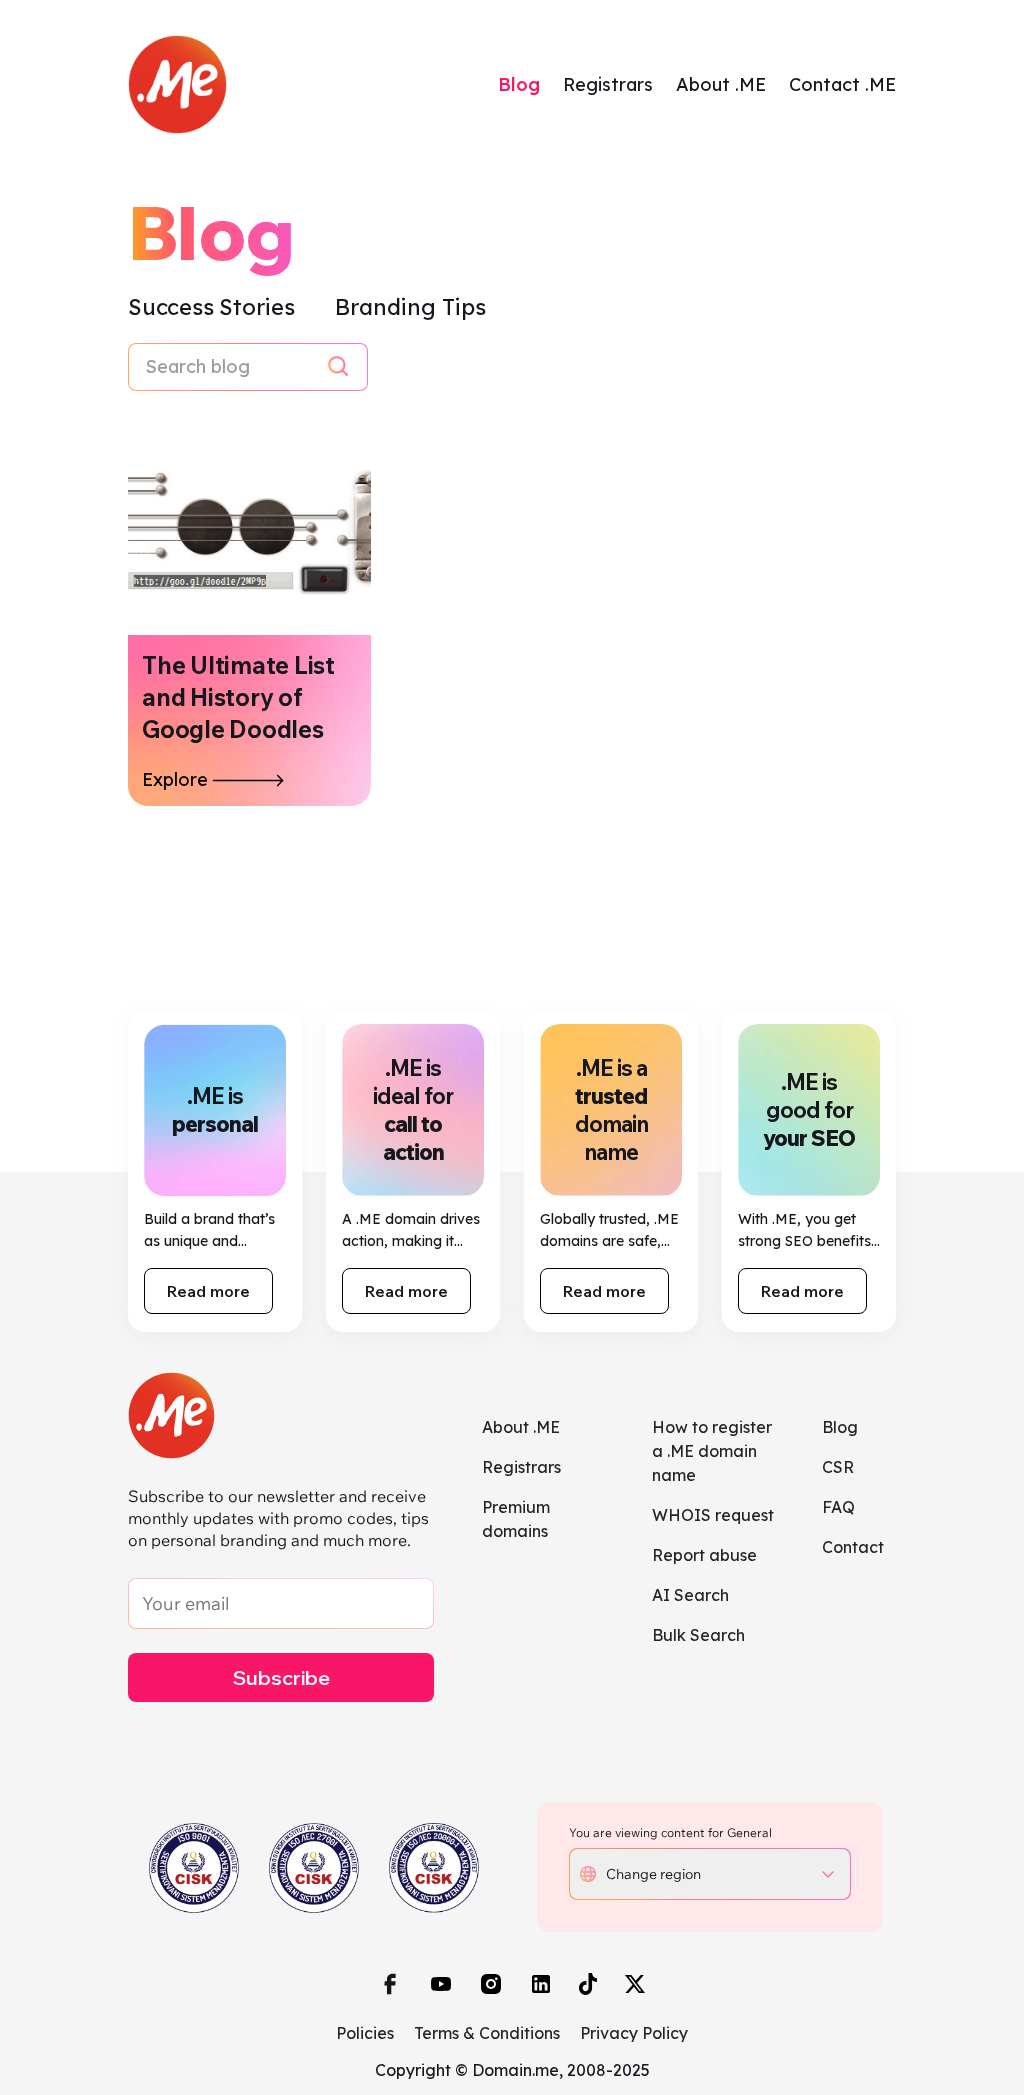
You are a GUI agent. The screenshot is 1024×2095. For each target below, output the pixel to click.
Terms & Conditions (487, 2033)
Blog (519, 84)
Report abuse (704, 1555)
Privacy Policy (634, 2033)
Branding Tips (410, 307)
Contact (853, 1547)
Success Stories (214, 307)
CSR (838, 1467)
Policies (365, 2033)
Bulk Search (698, 1635)
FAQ (838, 1507)
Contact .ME (842, 84)
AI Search (690, 1595)
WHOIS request (713, 1515)
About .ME (721, 84)
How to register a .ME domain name (712, 1451)
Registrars (608, 84)
